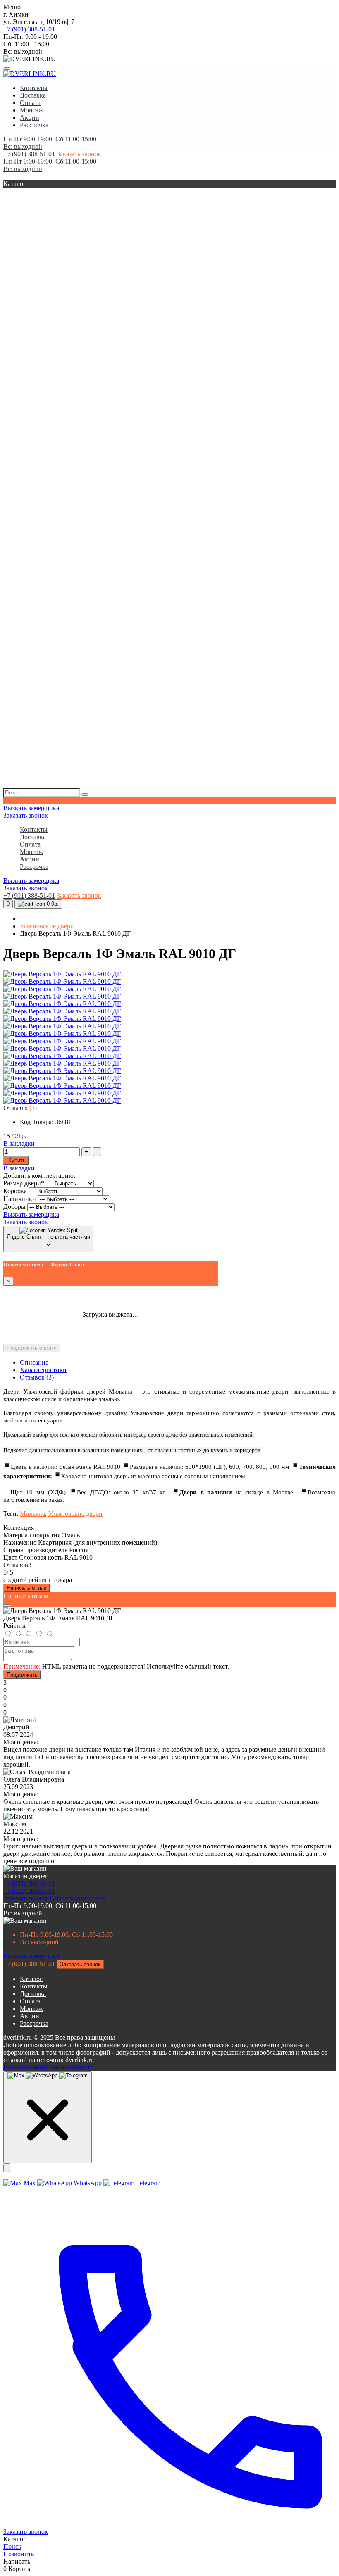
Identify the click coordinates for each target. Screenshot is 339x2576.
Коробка (16, 1191)
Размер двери (24, 1183)
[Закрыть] (7, 2168)
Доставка (33, 95)
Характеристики (43, 1370)
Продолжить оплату (32, 1348)
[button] (169, 143)
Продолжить (22, 1675)
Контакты (34, 88)
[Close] (7, 1606)
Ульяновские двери (47, 926)
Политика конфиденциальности (49, 2067)
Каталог (31, 1979)
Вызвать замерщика (31, 808)
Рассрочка (34, 125)
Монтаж (31, 110)
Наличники (20, 1199)
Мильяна (32, 1514)
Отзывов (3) (37, 1377)
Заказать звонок (79, 154)
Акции (30, 118)
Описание (34, 1362)
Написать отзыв (26, 1588)
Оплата (30, 103)
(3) (33, 1108)
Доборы (15, 1207)
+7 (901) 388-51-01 (29, 29)
